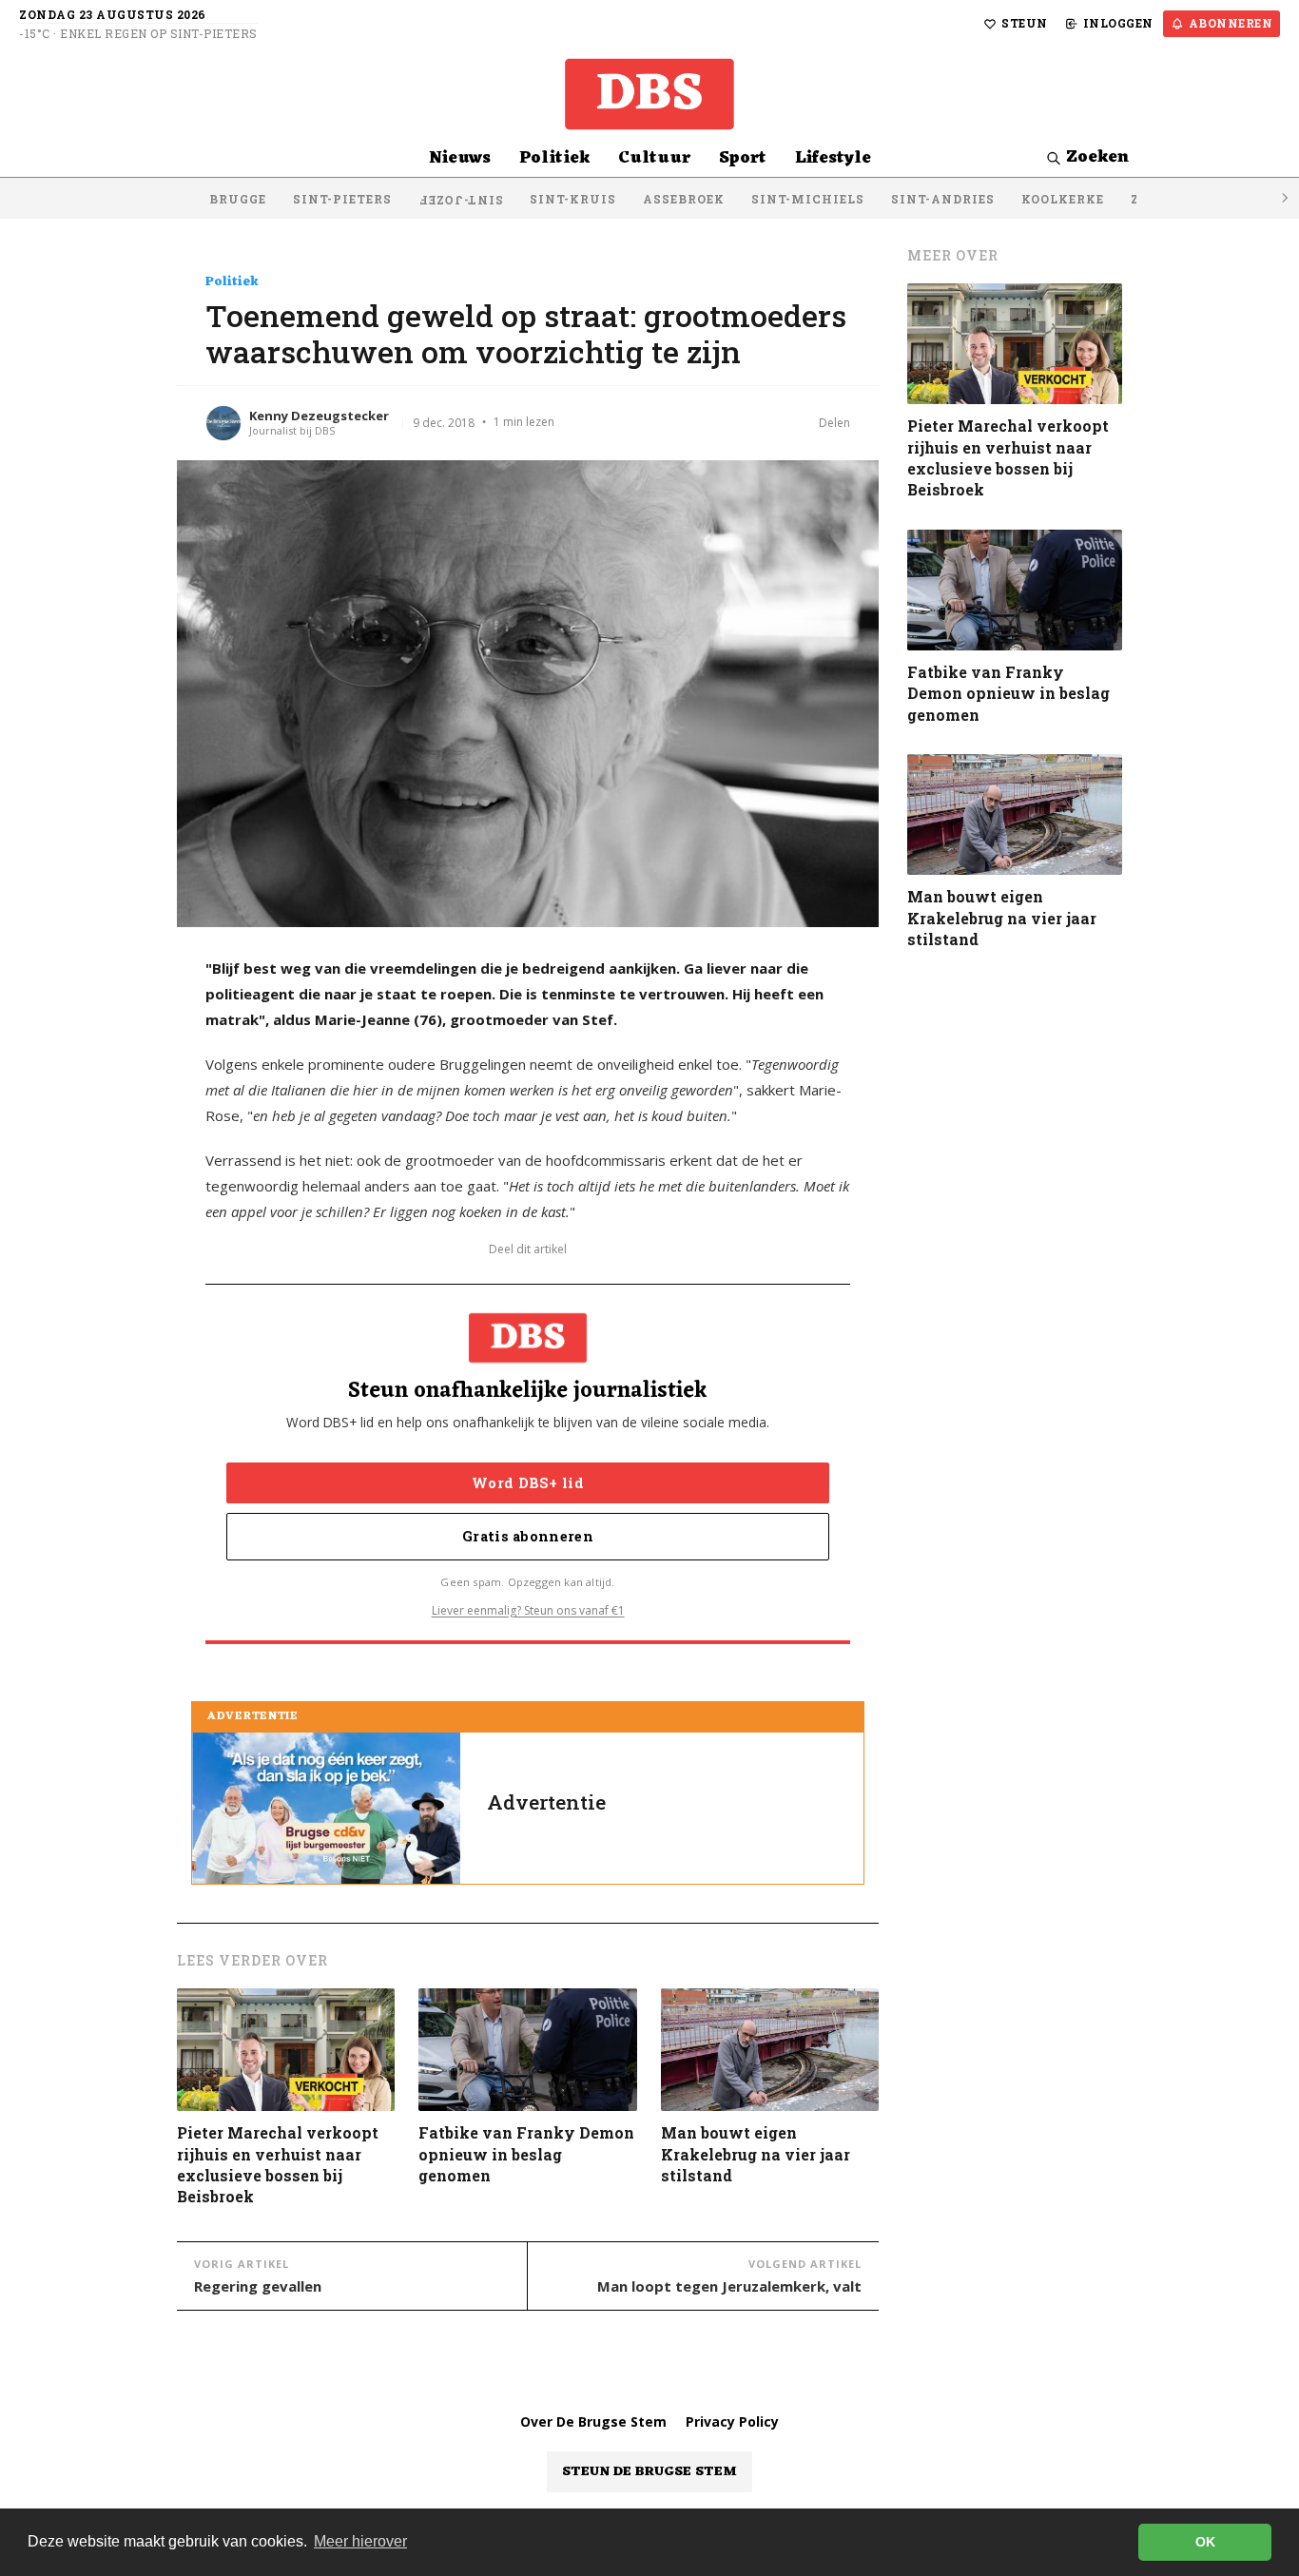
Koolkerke (1063, 199)
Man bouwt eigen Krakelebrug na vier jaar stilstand (756, 2154)
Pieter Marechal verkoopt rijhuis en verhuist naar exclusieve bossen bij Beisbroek (278, 2164)
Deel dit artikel (528, 1249)
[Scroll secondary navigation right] (1284, 198)
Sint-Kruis (573, 199)
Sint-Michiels (808, 199)
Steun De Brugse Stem (649, 2472)
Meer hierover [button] (360, 2541)
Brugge (238, 199)
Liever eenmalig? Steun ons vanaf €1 (528, 1610)
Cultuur (654, 158)
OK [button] (1205, 2542)
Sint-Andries (943, 199)
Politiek (554, 158)
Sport (743, 158)
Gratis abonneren (528, 1536)
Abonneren (1231, 23)
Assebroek (684, 199)
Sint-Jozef (461, 201)
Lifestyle (833, 158)
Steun (1025, 23)
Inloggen (1118, 23)
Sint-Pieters (342, 199)
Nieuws (460, 158)
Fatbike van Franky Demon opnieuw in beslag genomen (526, 2154)
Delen (834, 423)
